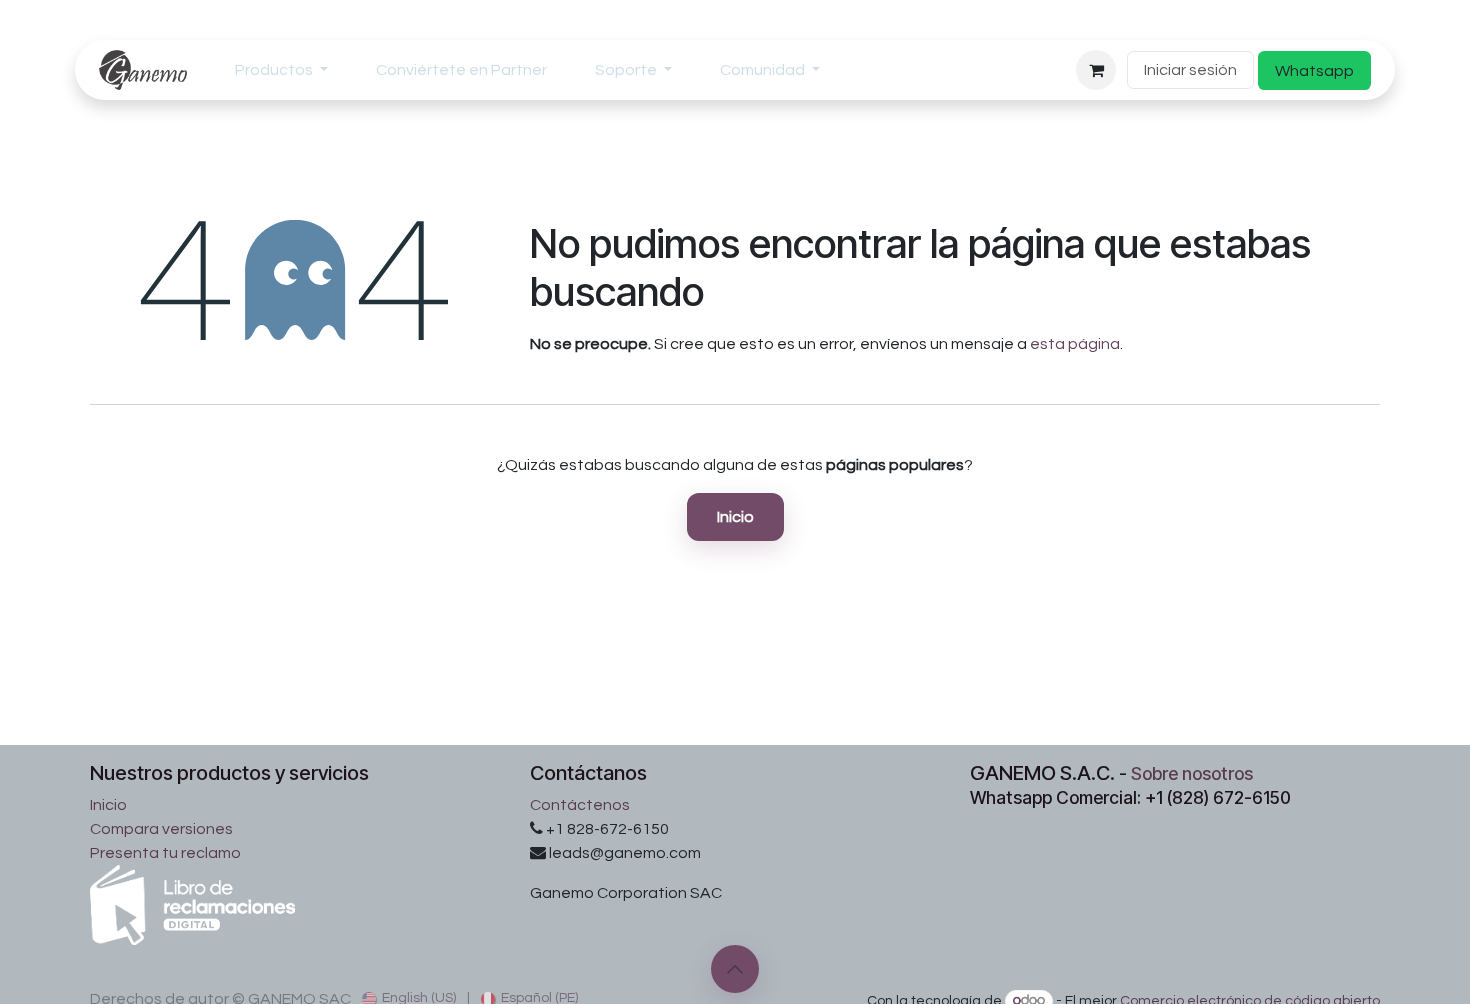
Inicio (735, 517)
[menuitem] (281, 70)
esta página (1075, 344)
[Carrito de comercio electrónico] (1096, 70)
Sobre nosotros (1192, 773)
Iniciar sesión (1190, 70)
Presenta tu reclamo (165, 853)
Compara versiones (161, 829)
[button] (735, 969)
